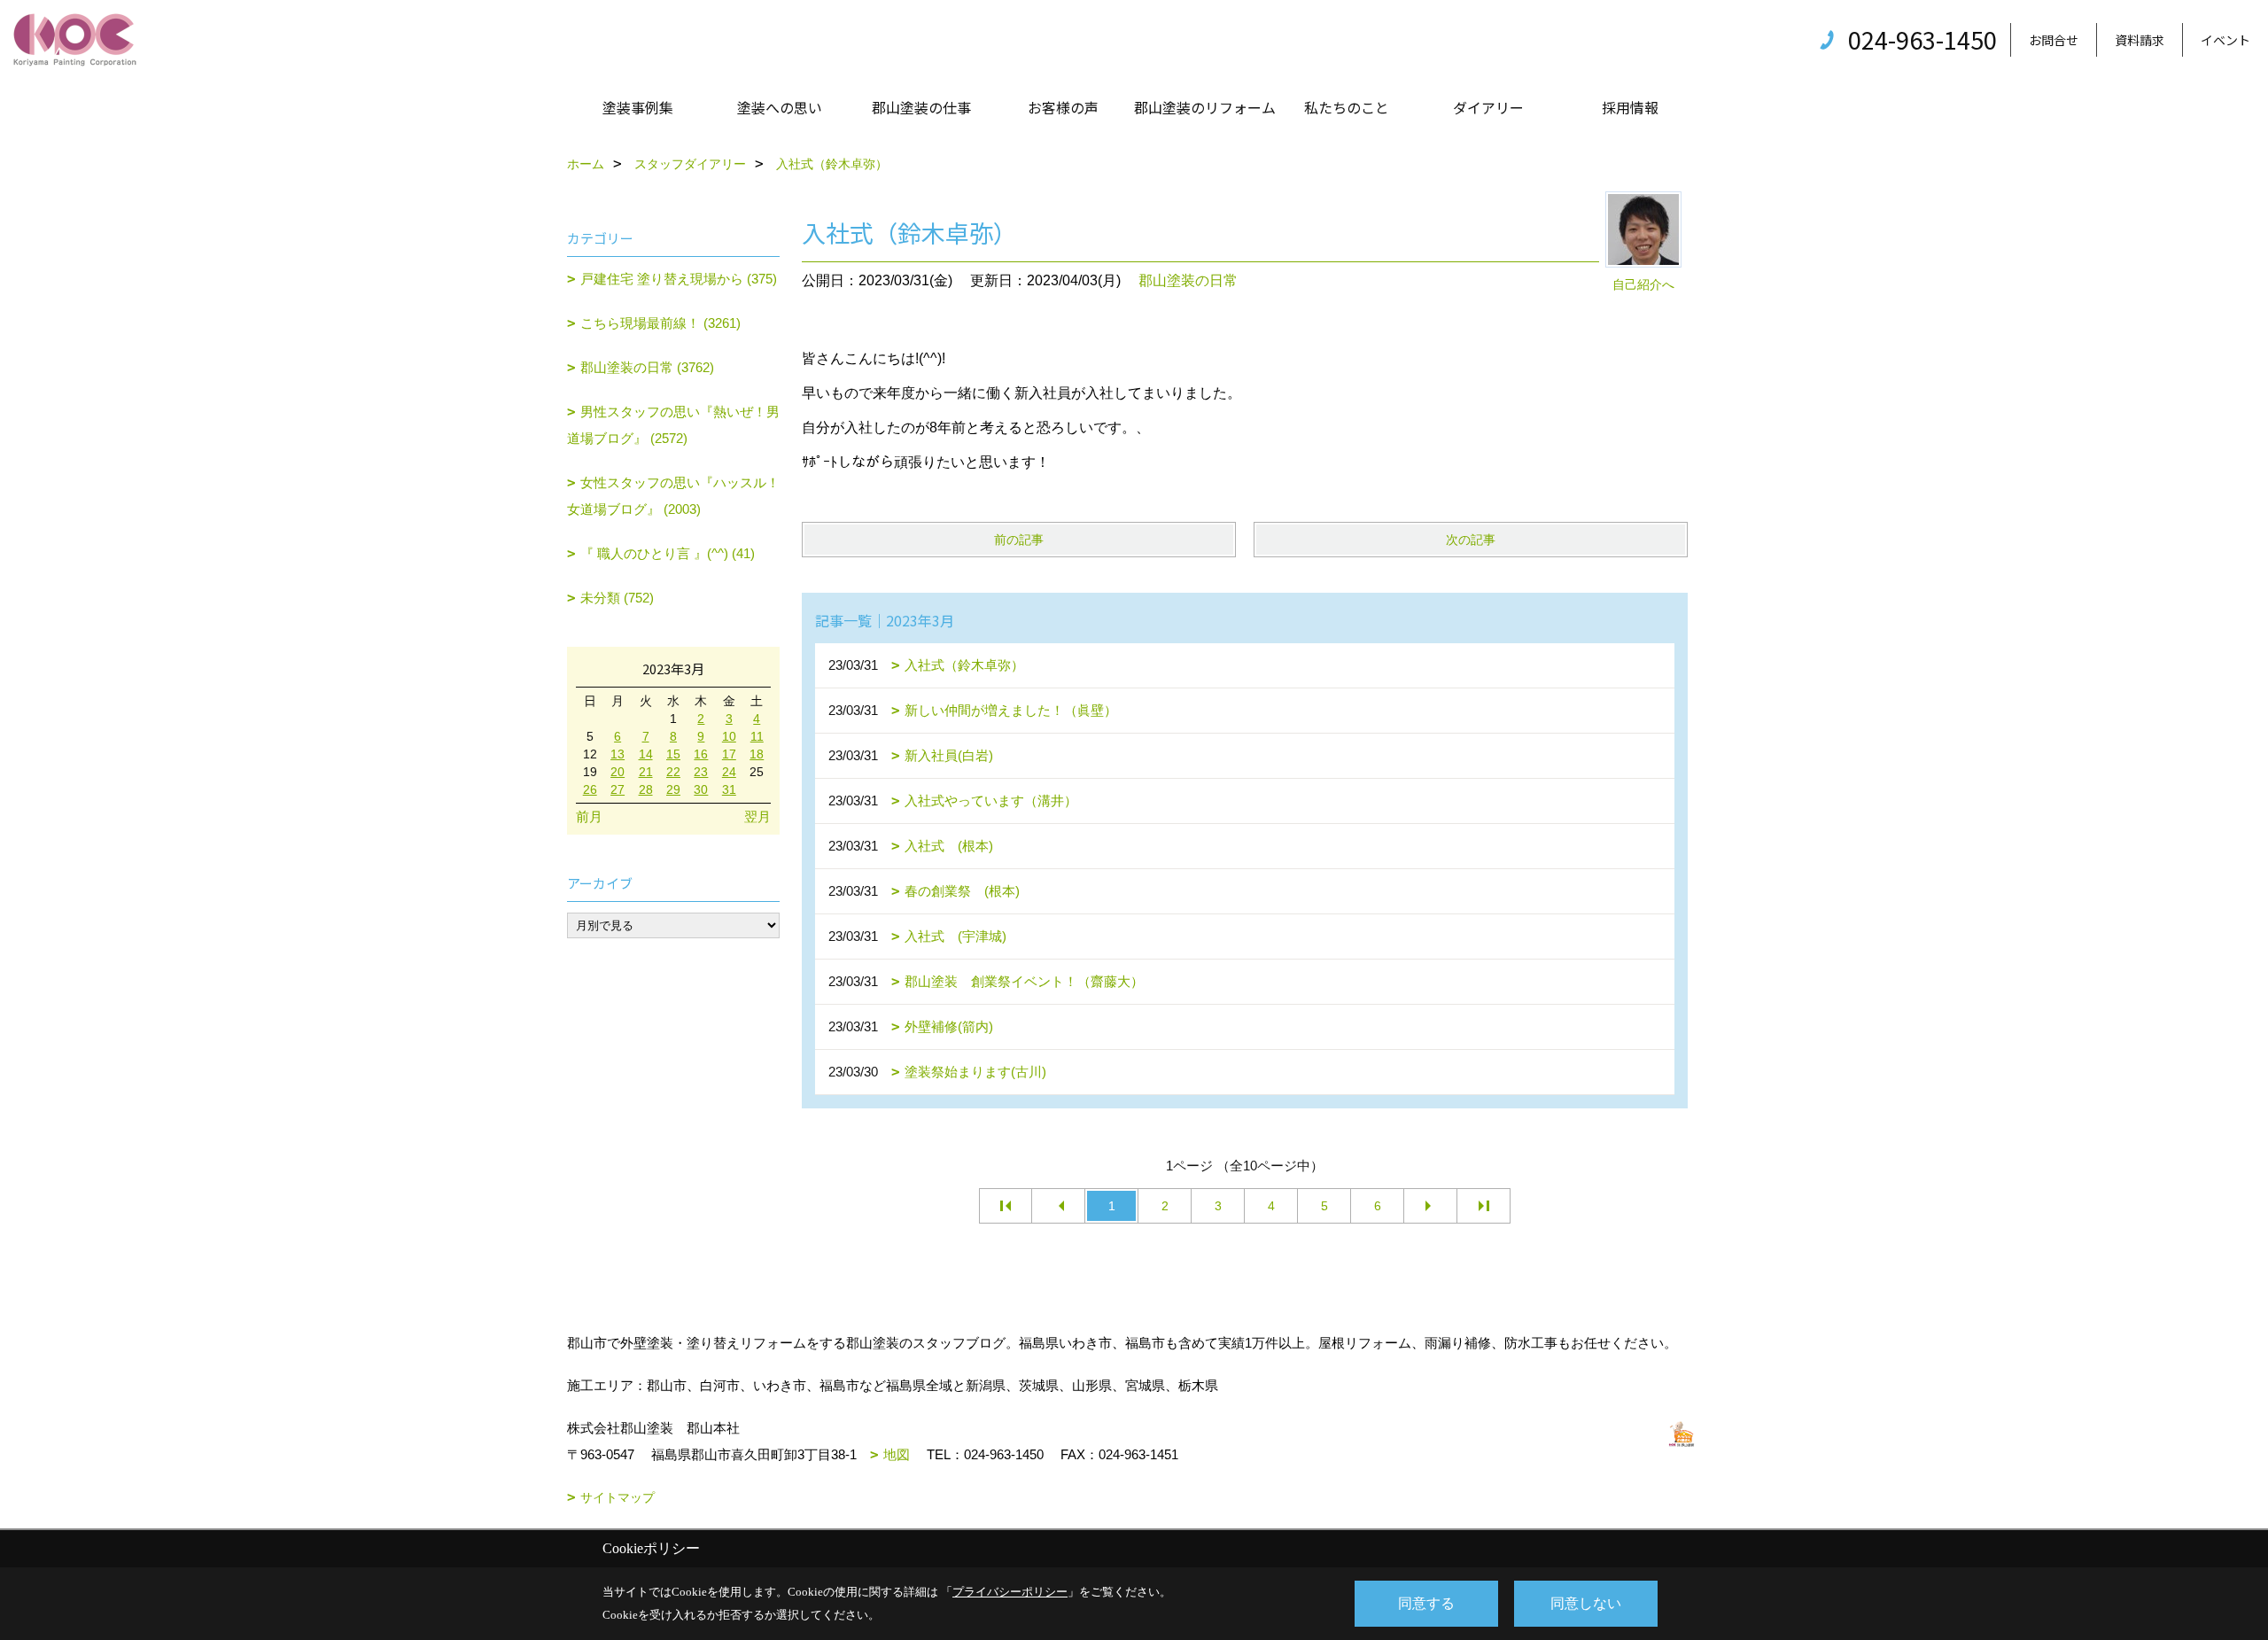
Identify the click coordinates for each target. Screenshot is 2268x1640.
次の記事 (1471, 540)
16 (701, 754)
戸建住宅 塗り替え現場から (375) (679, 279)
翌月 (757, 816)
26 (590, 789)
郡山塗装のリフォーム (1205, 107)
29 (673, 789)
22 (673, 772)
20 (617, 772)
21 (646, 772)
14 (646, 754)
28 (646, 789)
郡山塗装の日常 (1188, 280)
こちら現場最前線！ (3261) (660, 323)
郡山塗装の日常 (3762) (647, 367)
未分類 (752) (617, 598)
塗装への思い (780, 107)
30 (701, 789)
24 (729, 772)
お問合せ (2054, 40)
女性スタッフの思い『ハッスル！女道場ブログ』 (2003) (673, 496)
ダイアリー (1488, 107)
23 (701, 772)
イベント (2225, 40)
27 (617, 789)
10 (729, 736)
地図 (897, 1454)
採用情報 (1630, 107)
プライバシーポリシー (1010, 1592)
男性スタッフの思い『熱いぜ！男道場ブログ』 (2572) (673, 425)
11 (757, 736)
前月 (589, 816)
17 (729, 754)
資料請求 (2140, 40)
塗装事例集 (638, 107)
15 (673, 754)
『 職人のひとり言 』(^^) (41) (668, 553)
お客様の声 (1063, 107)
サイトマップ (617, 1497)
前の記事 (1019, 540)
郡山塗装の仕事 (921, 107)
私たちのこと (1347, 107)
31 (729, 789)
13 (617, 754)
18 (757, 754)
